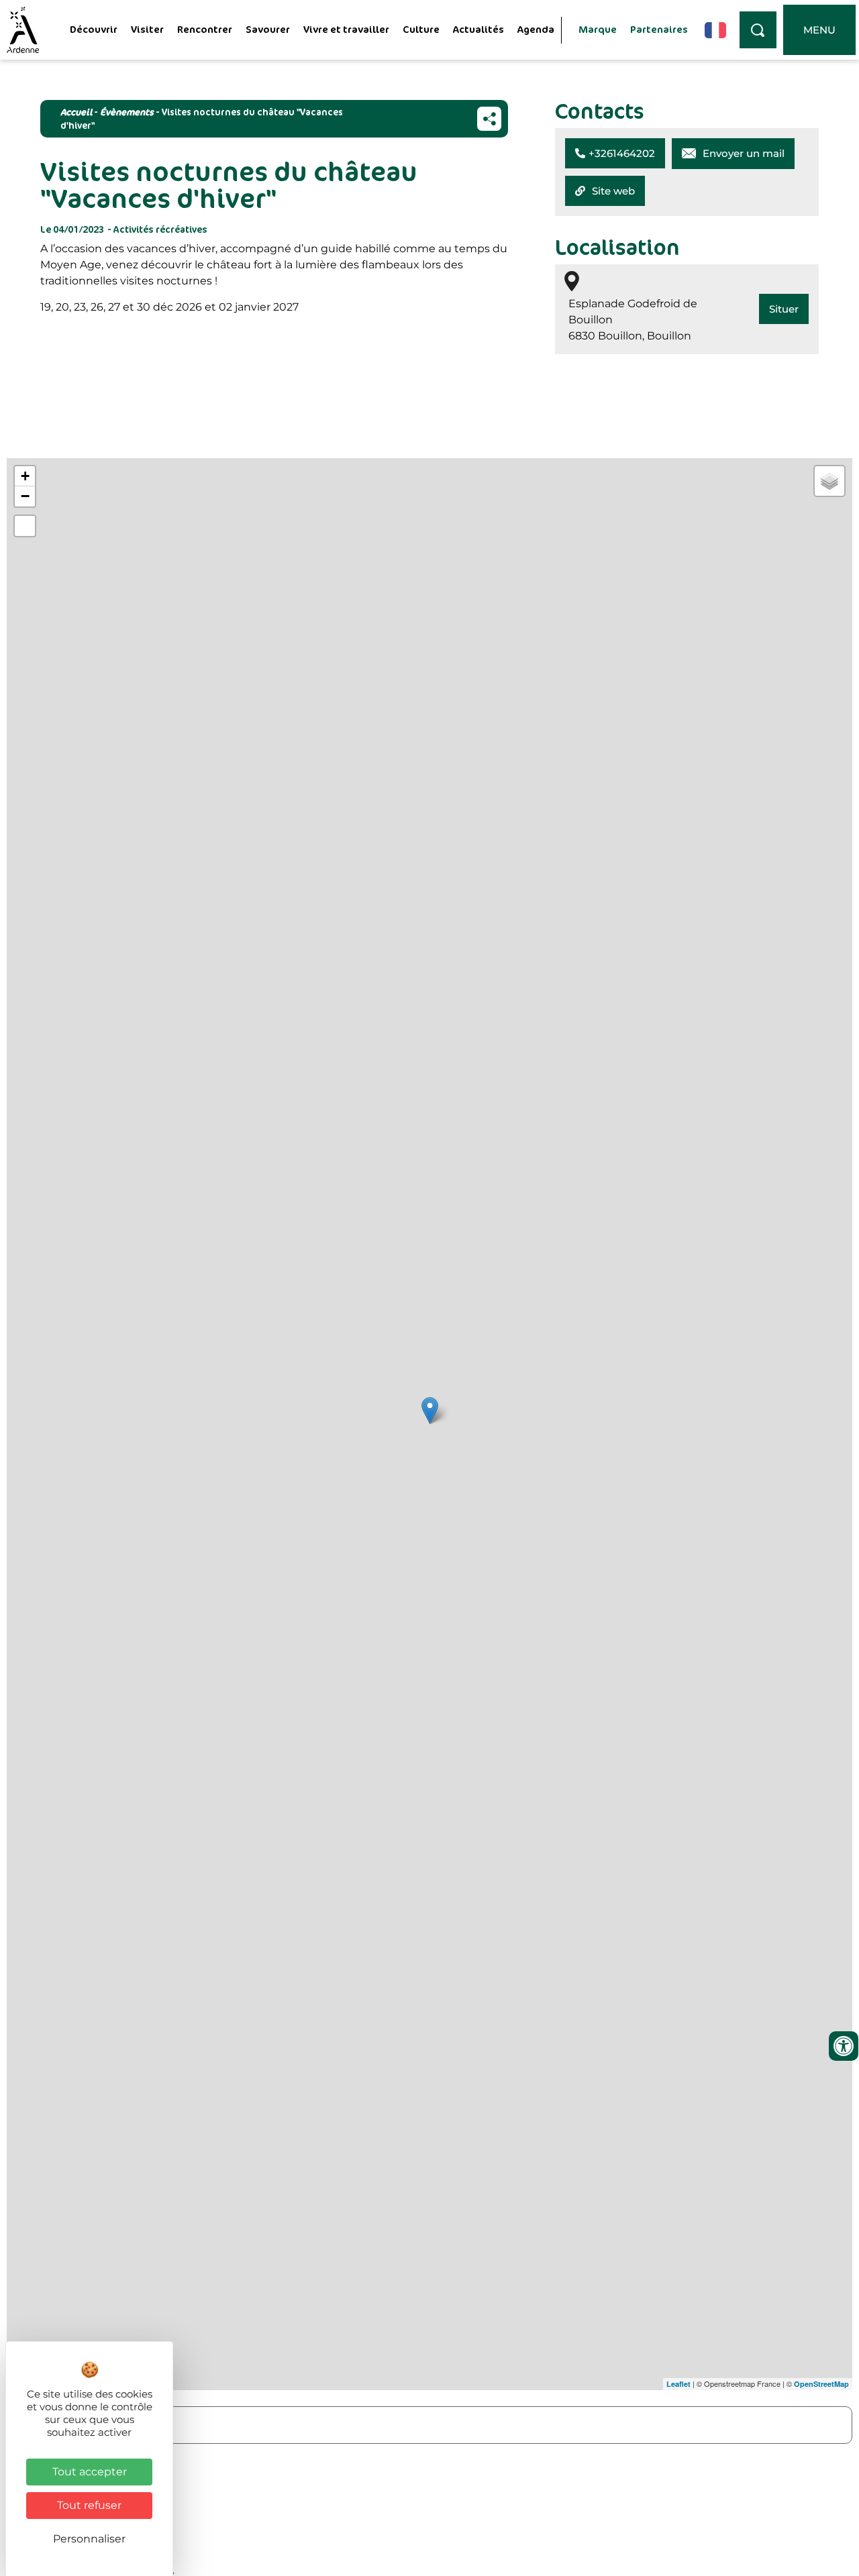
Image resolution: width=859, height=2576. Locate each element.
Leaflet (678, 2384)
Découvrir (94, 29)
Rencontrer (205, 29)
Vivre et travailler (346, 29)
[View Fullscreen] (25, 526)
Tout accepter (90, 2472)
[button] (615, 153)
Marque (598, 29)
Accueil (76, 112)
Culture (421, 29)
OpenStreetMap (821, 2384)
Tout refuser (89, 2505)
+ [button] (25, 476)
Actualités (478, 29)
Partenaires (659, 29)
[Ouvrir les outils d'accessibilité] (844, 2046)
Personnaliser (89, 2539)
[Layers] (829, 481)
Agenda (536, 29)
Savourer (268, 29)
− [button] (25, 496)
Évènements (127, 112)
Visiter (147, 29)
